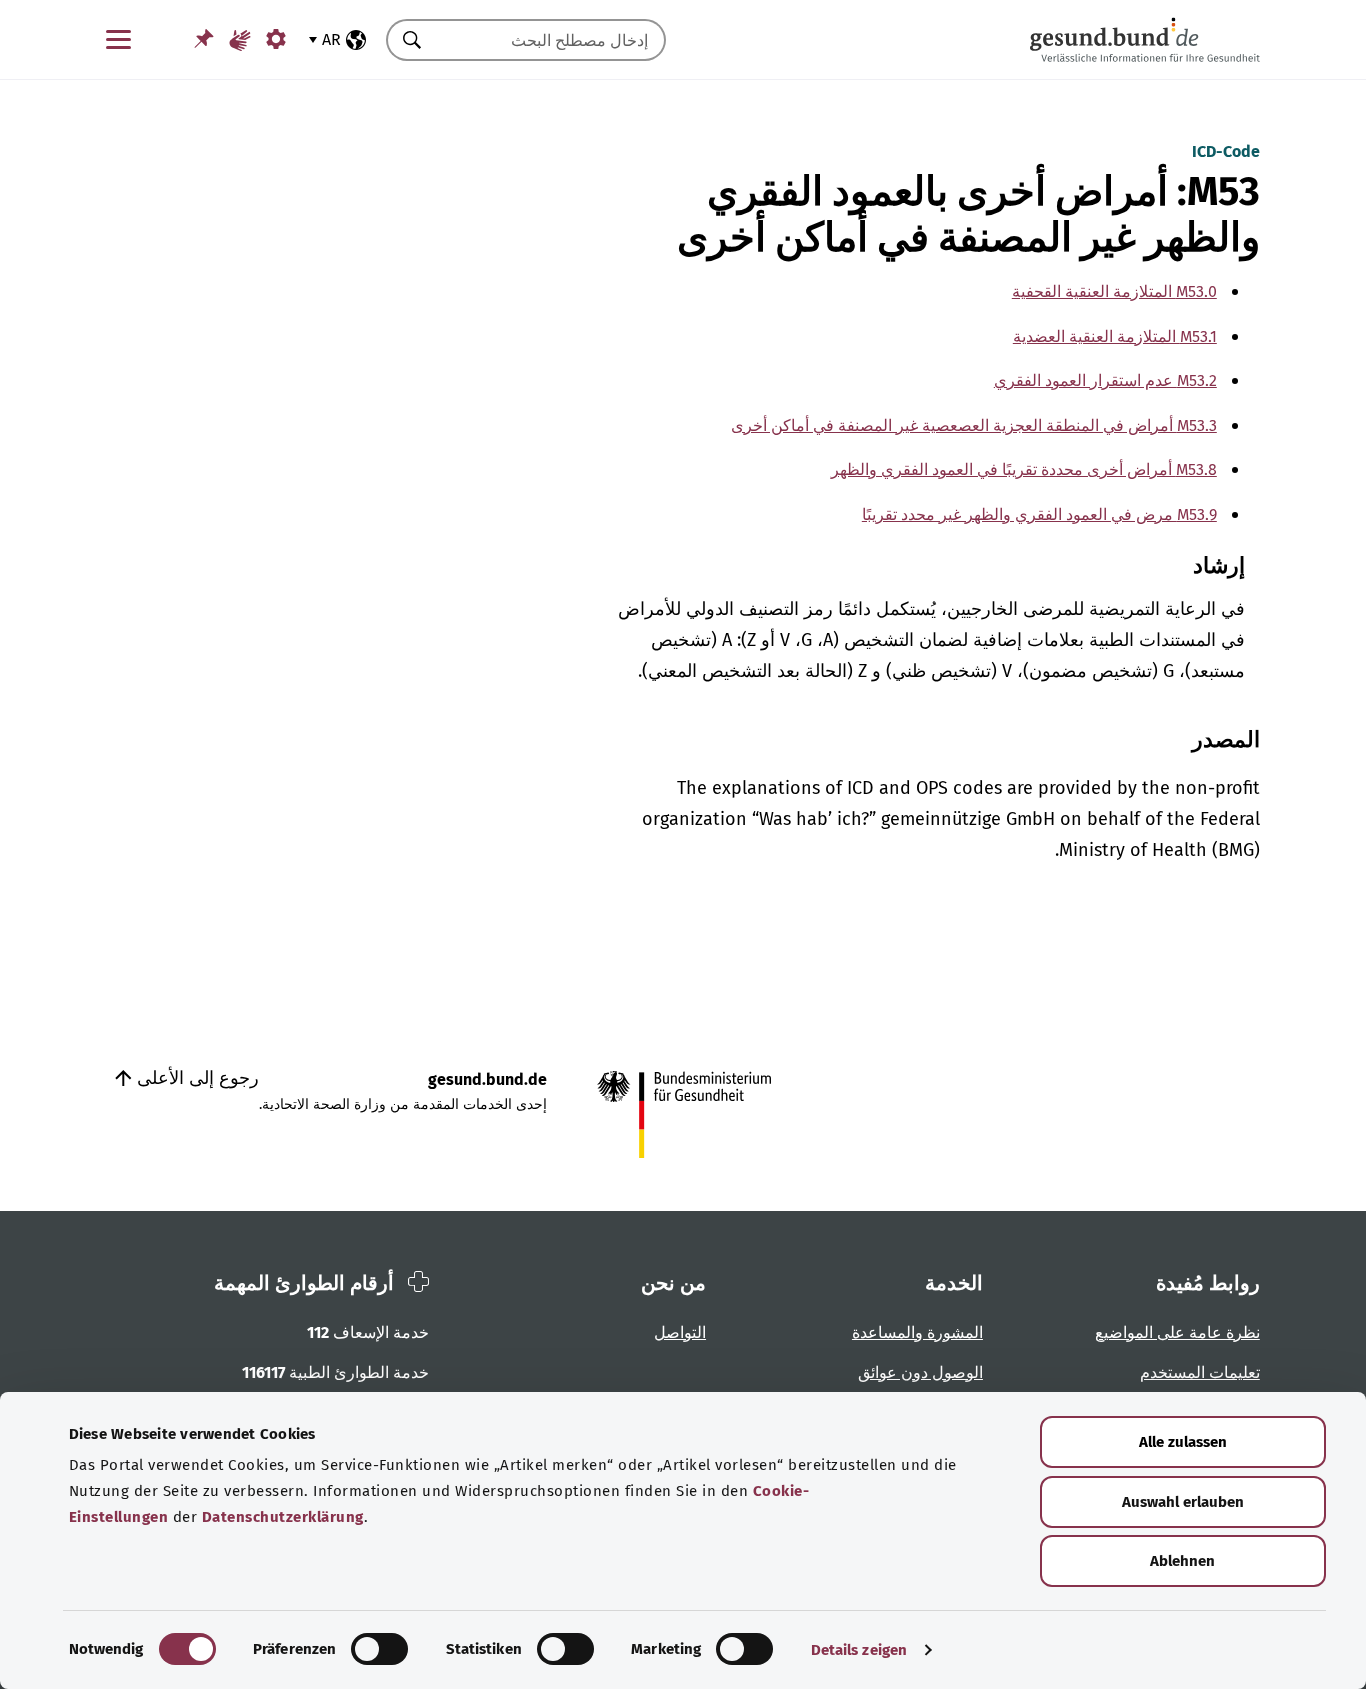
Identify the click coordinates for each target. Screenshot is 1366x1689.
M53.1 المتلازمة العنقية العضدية (1115, 336)
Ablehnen (1182, 1561)
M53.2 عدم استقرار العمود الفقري (1105, 380)
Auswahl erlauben (1183, 1502)
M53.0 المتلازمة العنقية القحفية (1114, 291)
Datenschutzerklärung (283, 1517)
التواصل (680, 1332)
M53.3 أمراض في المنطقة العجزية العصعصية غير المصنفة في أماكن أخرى (974, 425)
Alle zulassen (1183, 1442)
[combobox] (551, 40)
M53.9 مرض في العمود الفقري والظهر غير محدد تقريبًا (1039, 514)
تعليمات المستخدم (1200, 1372)
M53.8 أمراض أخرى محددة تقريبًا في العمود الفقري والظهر (1024, 469)
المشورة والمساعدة (917, 1332)
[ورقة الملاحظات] (204, 38)
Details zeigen (859, 1650)
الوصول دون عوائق (920, 1372)
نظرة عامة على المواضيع (1177, 1332)
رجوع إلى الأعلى (195, 1078)
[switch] (379, 1649)
